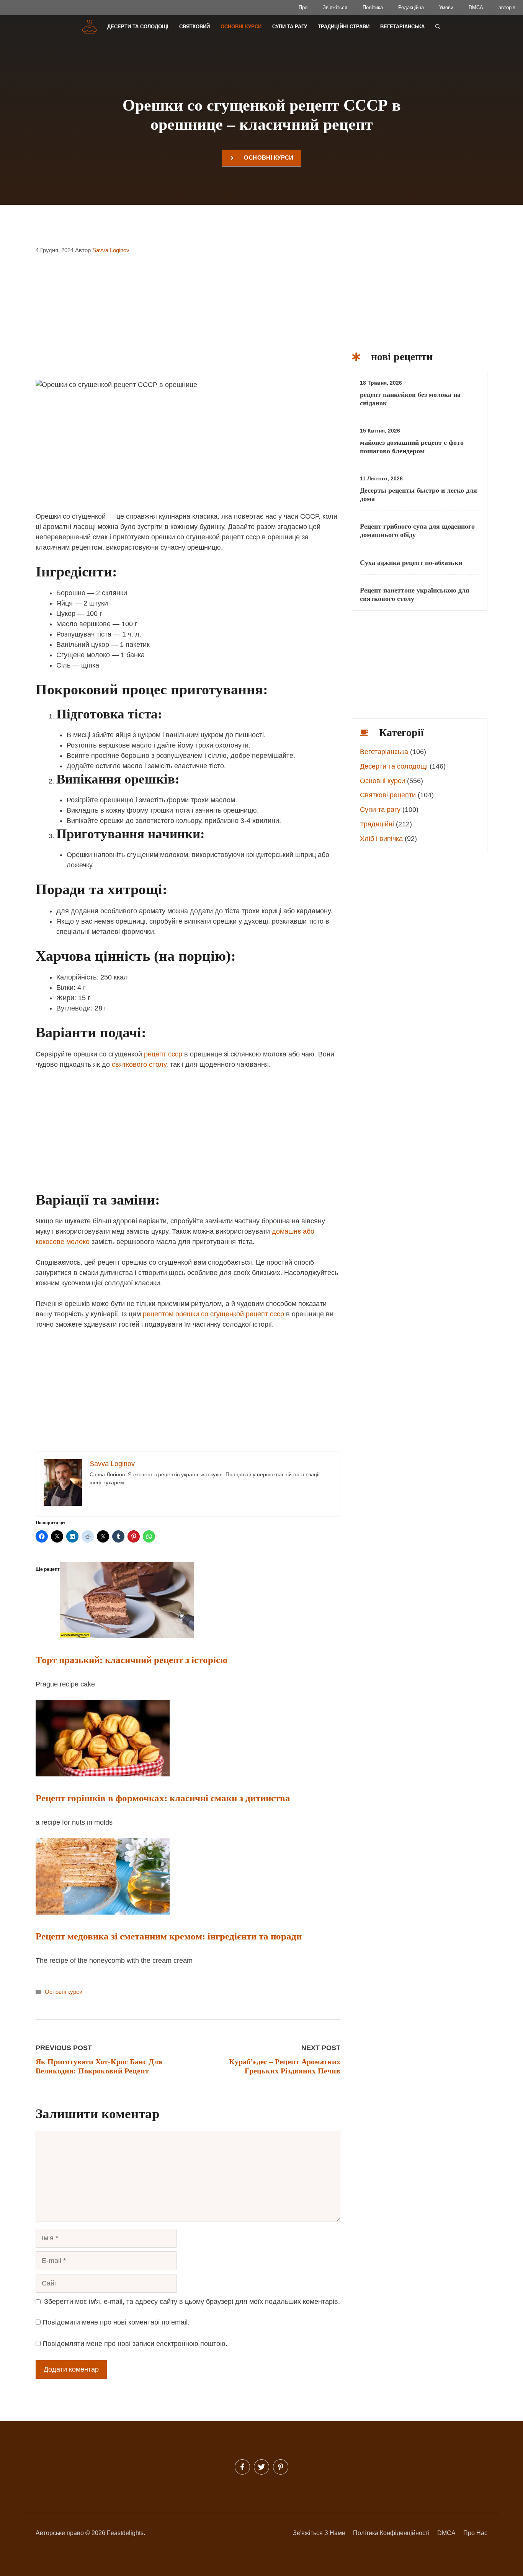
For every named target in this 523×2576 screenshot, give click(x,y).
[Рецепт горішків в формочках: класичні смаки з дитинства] (103, 1774)
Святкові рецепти (388, 795)
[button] (438, 27)
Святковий (194, 27)
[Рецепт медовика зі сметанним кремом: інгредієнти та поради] (103, 1912)
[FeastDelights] (89, 27)
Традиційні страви (344, 27)
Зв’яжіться (335, 7)
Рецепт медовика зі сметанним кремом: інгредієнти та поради (169, 1936)
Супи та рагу (290, 27)
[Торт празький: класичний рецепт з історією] (127, 1636)
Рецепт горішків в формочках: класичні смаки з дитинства (163, 1798)
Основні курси (241, 27)
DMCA (476, 7)
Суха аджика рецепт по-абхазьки (411, 563)
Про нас (475, 2533)
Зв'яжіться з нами (319, 2533)
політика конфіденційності (391, 2533)
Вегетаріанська (402, 27)
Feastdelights (125, 2533)
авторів (507, 7)
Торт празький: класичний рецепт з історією (132, 1660)
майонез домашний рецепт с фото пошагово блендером (412, 447)
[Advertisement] (188, 322)
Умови (446, 7)
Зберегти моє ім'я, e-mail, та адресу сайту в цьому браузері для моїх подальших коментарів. (192, 2302)
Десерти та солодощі (138, 27)
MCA (449, 2533)
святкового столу (139, 1064)
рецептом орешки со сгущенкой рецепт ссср (213, 1314)
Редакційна (411, 7)
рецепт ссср (163, 1054)
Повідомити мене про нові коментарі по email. (116, 2322)
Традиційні (377, 824)
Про (303, 7)
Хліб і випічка (381, 839)
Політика (373, 7)
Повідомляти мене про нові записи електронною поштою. (135, 2344)
